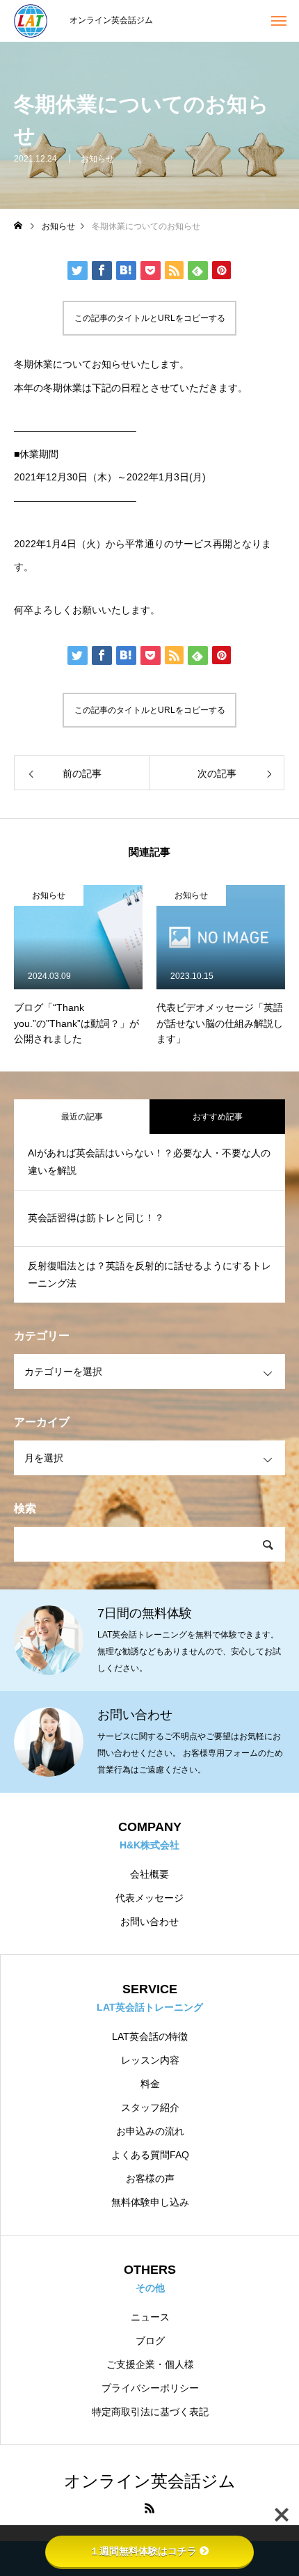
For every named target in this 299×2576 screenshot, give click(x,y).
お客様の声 (150, 2178)
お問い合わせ (149, 1922)
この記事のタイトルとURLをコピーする (150, 318)
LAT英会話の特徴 (150, 2036)
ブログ (150, 2341)
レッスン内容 (150, 2060)
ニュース (150, 2317)
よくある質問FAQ (150, 2155)
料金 (150, 2084)
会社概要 (149, 1874)
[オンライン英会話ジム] (35, 21)
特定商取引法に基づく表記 (150, 2412)
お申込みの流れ (150, 2131)
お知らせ (97, 159)
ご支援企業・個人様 (150, 2364)
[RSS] (149, 2508)
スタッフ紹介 (150, 2107)
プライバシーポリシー (150, 2388)
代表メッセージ (149, 1898)
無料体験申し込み (150, 2202)
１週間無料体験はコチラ (143, 2551)
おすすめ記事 (218, 1117)
